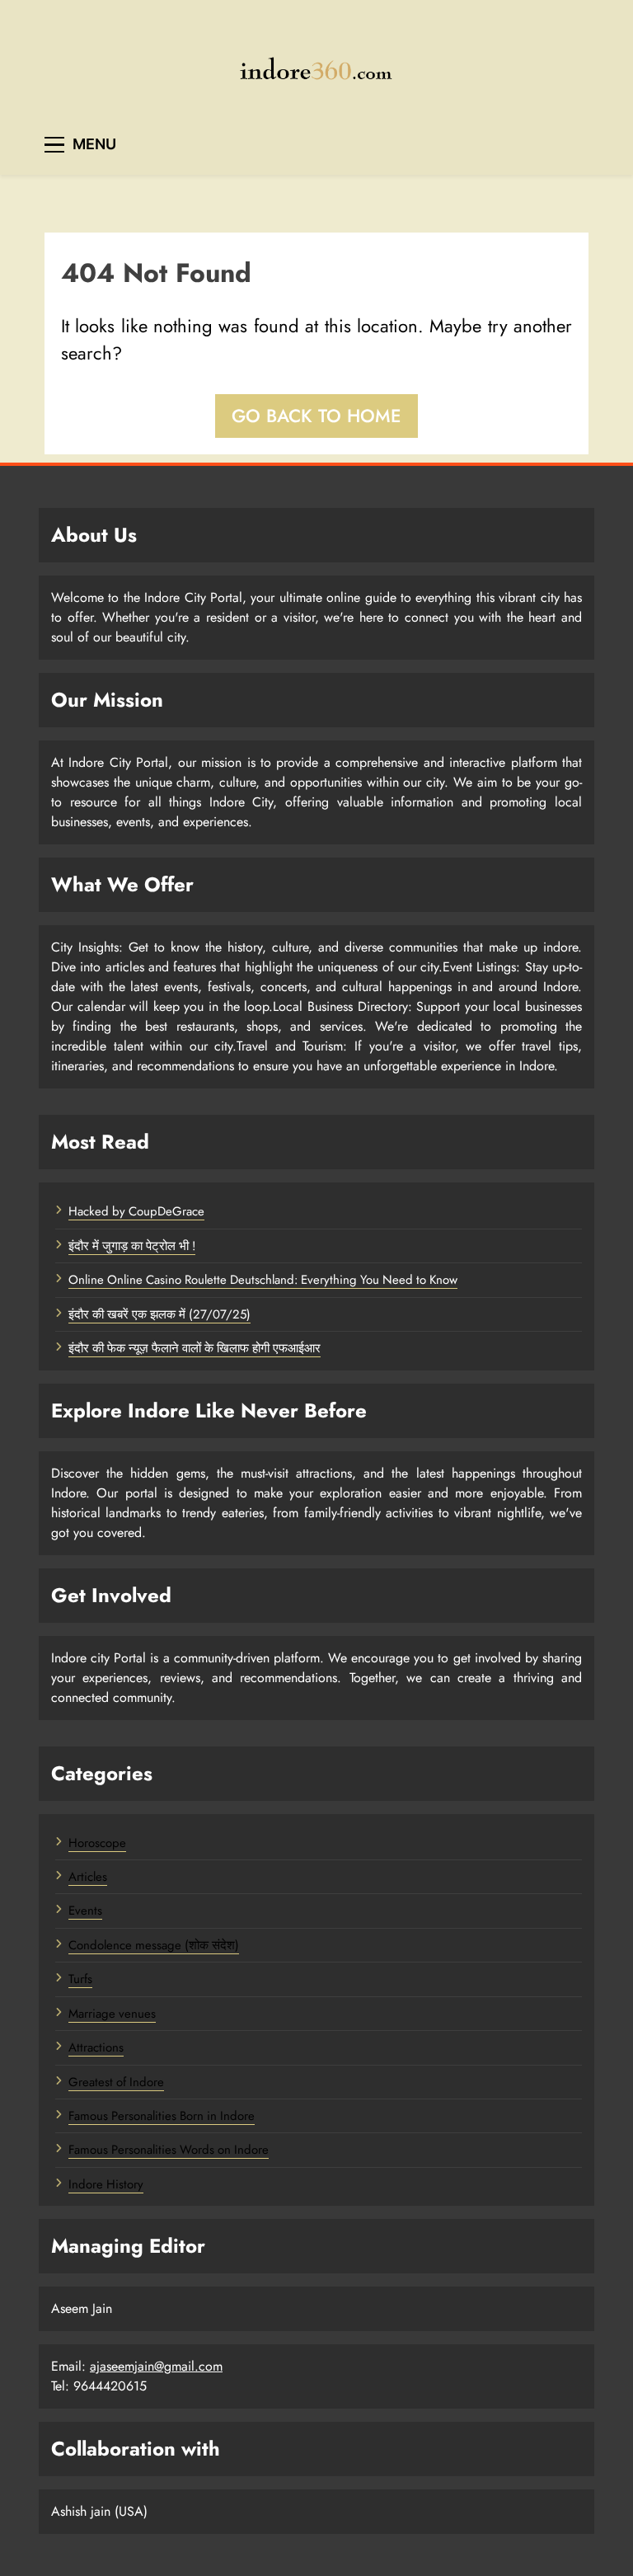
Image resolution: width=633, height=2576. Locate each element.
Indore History (106, 2184)
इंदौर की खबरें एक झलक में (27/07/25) (159, 1314)
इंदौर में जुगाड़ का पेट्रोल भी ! (132, 1246)
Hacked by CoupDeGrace (136, 1211)
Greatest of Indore (116, 2082)
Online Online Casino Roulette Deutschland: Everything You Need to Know (263, 1280)
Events (85, 1911)
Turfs (80, 1979)
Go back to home (316, 416)
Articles (88, 1877)
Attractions (96, 2047)
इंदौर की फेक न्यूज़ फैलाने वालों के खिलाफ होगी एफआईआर (195, 1348)
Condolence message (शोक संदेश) (154, 1945)
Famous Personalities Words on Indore (169, 2150)
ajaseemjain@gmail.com (156, 2366)
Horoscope (97, 1843)
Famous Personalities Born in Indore (162, 2116)
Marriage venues (112, 2014)
